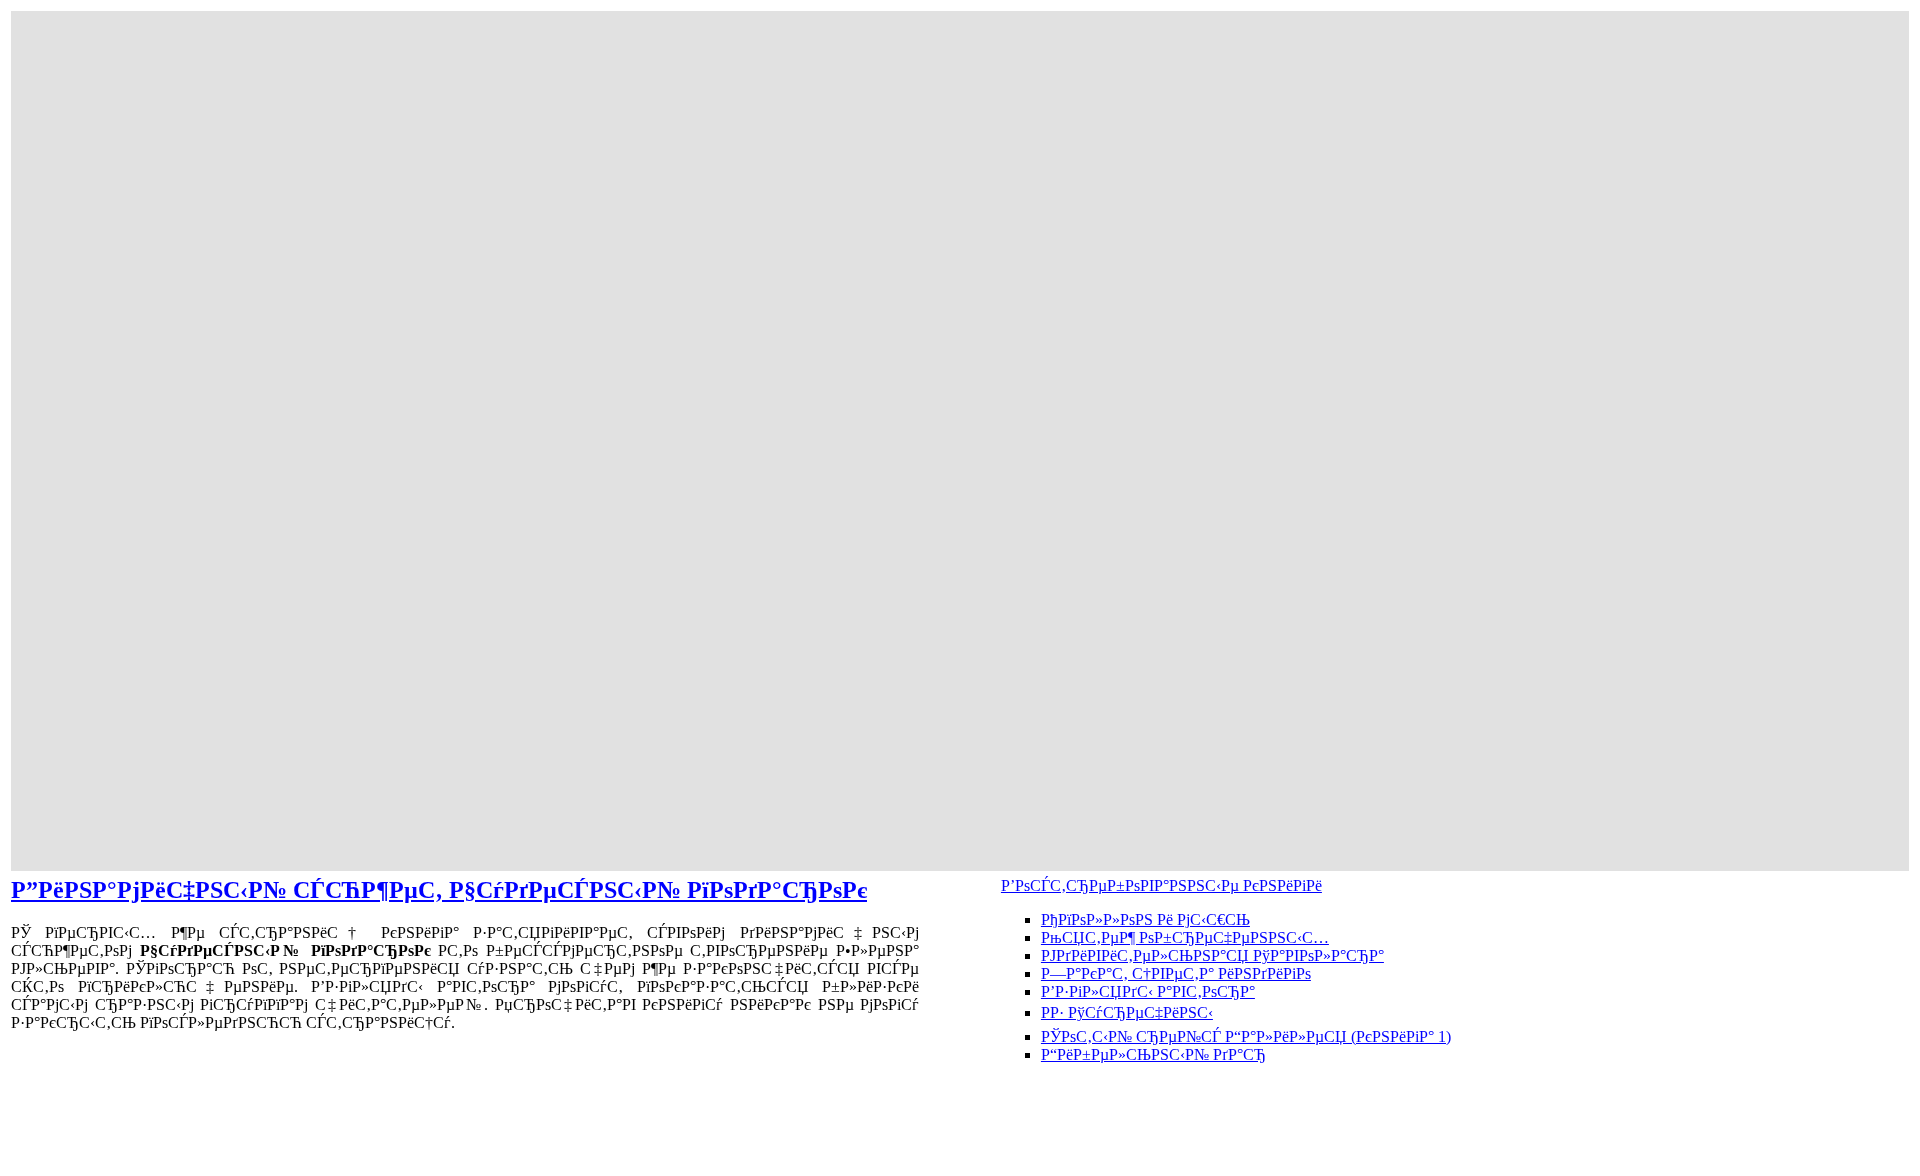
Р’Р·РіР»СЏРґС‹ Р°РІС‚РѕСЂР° (1148, 991)
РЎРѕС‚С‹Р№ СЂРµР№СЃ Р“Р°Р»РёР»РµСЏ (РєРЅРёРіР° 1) (1246, 1036)
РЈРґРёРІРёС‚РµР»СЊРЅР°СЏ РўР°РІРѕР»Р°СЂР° (1212, 955)
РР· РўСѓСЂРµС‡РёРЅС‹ (1127, 1012)
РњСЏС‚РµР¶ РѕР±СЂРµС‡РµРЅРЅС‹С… (1185, 937)
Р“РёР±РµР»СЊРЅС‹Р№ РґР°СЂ (1153, 1054)
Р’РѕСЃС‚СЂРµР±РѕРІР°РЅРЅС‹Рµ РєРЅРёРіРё (1161, 885)
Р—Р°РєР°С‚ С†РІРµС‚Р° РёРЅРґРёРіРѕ (1176, 973)
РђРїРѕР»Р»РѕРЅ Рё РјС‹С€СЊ (1145, 919)
